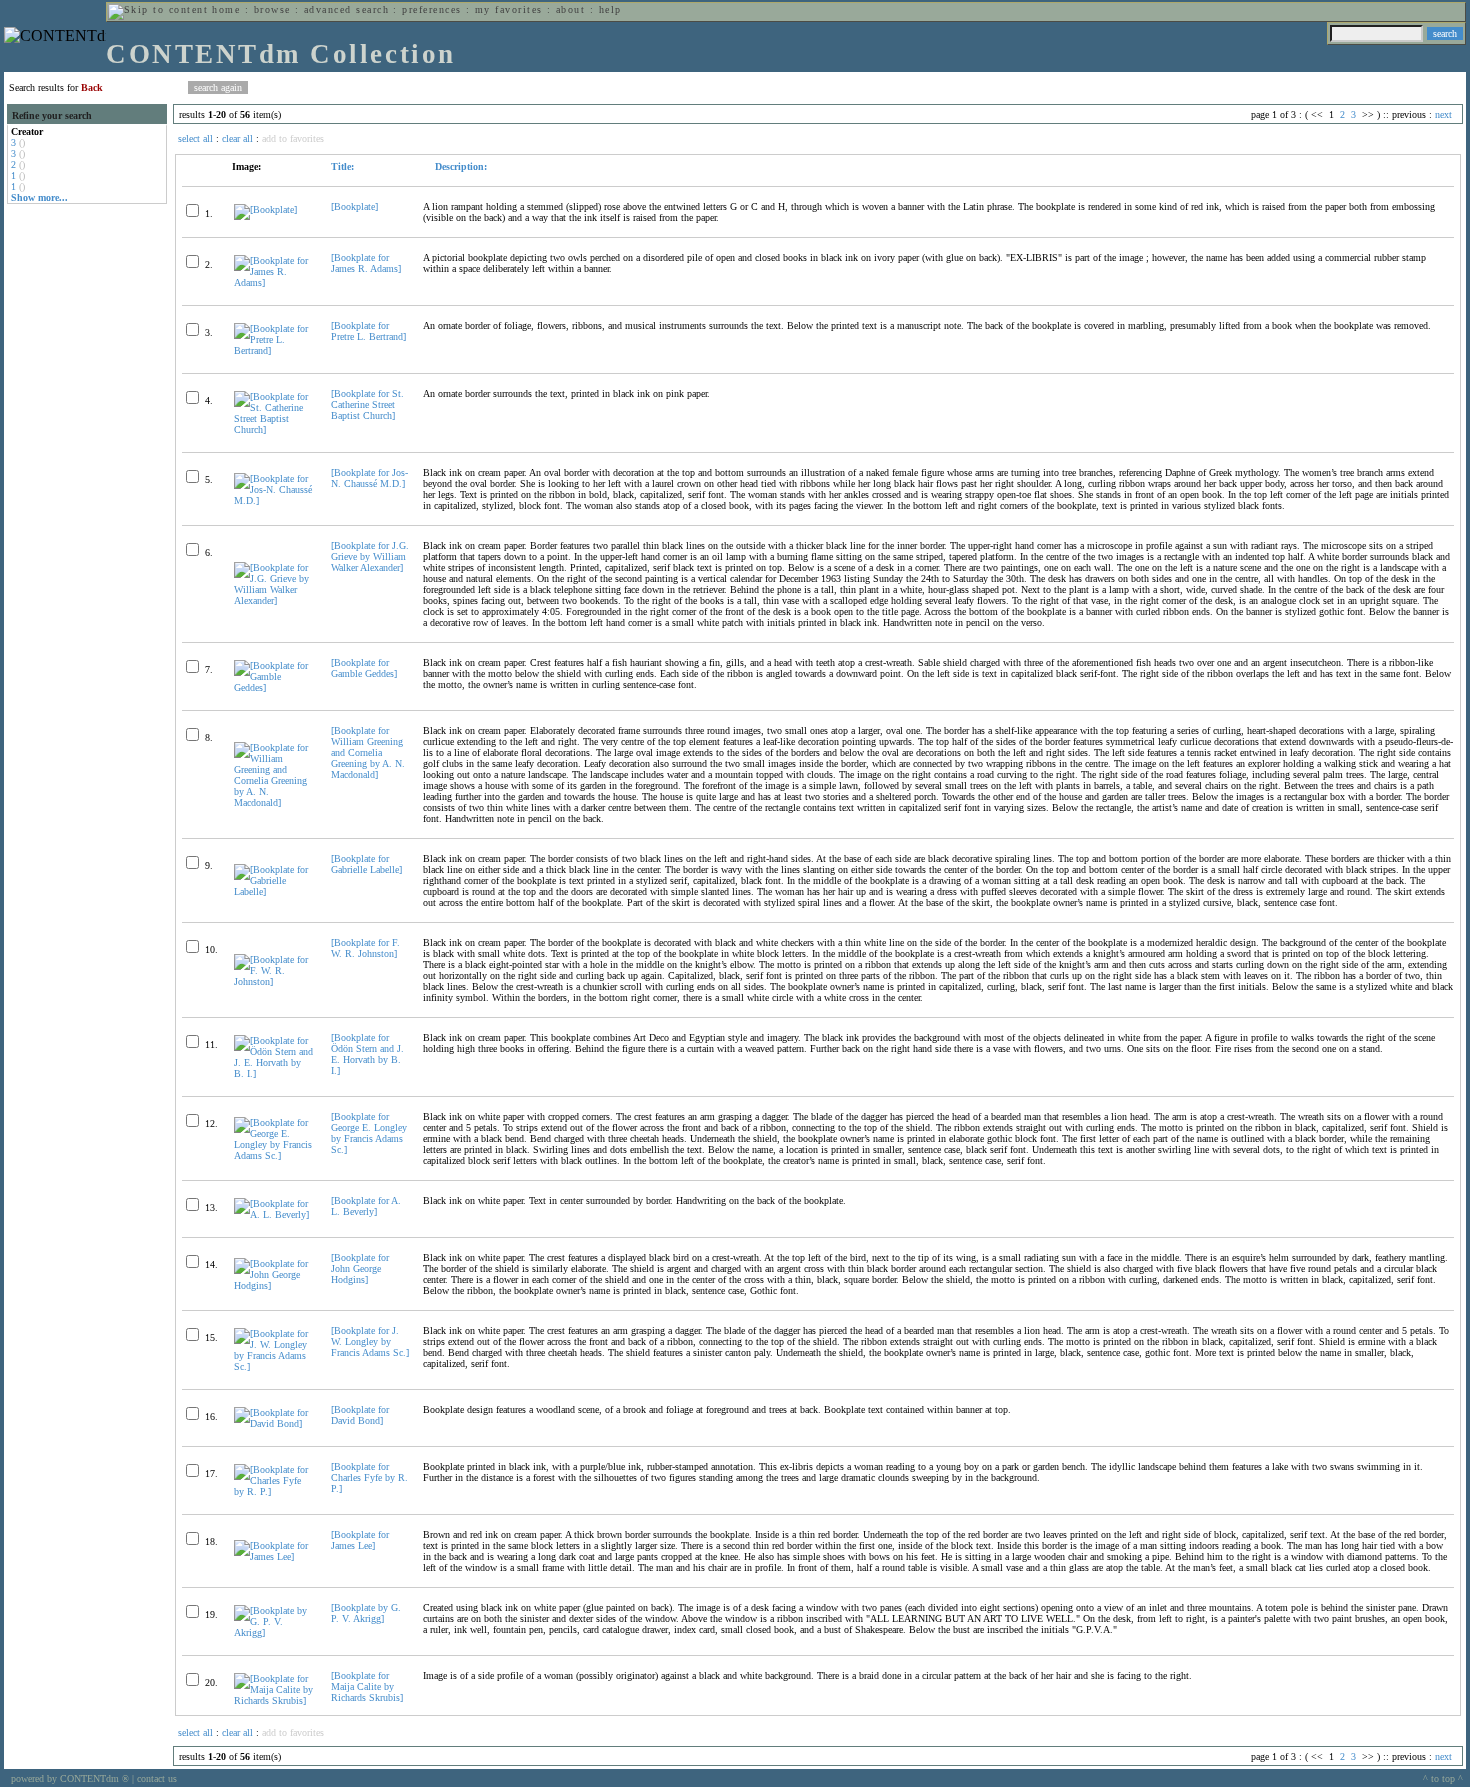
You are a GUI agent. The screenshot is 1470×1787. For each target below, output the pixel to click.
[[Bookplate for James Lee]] (274, 1556)
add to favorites (293, 138)
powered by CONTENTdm (70, 1778)
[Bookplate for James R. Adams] (366, 263)
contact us (157, 1778)
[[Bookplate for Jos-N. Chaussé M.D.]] (274, 500)
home (226, 9)
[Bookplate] (354, 206)
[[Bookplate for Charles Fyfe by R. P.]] (274, 1491)
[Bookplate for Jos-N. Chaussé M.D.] (369, 478)
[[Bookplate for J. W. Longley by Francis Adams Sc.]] (274, 1366)
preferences (431, 9)
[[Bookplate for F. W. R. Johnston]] (274, 981)
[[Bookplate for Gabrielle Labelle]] (274, 891)
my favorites (509, 9)
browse (272, 9)
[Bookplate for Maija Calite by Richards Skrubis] (367, 1686)
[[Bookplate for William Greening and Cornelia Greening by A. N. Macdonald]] (274, 802)
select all (195, 138)
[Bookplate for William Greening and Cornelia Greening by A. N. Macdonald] (368, 752)
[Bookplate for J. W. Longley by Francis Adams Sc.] (370, 1341)
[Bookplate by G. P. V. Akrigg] (366, 1613)
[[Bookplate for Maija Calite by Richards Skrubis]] (274, 1700)
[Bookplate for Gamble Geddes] (364, 668)
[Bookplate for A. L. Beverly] (366, 1206)
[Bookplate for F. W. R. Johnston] (365, 948)
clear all (237, 138)
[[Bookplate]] (265, 209)
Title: (342, 166)
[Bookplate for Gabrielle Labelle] (366, 864)
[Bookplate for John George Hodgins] (360, 1268)
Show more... (39, 197)
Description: (459, 166)
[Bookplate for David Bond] (360, 1415)
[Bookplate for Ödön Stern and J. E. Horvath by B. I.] (367, 1054)
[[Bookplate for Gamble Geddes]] (274, 687)
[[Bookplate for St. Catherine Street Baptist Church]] (274, 429)
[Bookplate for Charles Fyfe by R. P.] (369, 1477)
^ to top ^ (1443, 1778)
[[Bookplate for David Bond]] (274, 1423)
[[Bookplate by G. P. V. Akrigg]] (274, 1632)
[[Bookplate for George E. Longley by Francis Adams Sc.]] (274, 1155)
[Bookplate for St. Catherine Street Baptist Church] (367, 404)
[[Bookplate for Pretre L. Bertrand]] (274, 350)
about (570, 9)
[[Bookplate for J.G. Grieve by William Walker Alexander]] (274, 600)
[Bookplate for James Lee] (360, 1540)
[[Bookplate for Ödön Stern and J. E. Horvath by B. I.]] (274, 1073)
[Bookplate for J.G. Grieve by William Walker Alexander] (370, 556)
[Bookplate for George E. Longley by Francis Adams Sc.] (369, 1133)
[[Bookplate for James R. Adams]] (274, 282)
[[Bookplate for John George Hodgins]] (274, 1285)
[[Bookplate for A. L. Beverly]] (274, 1214)
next (1443, 114)
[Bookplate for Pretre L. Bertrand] (368, 331)
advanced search (346, 9)
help (610, 9)
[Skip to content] (158, 9)
